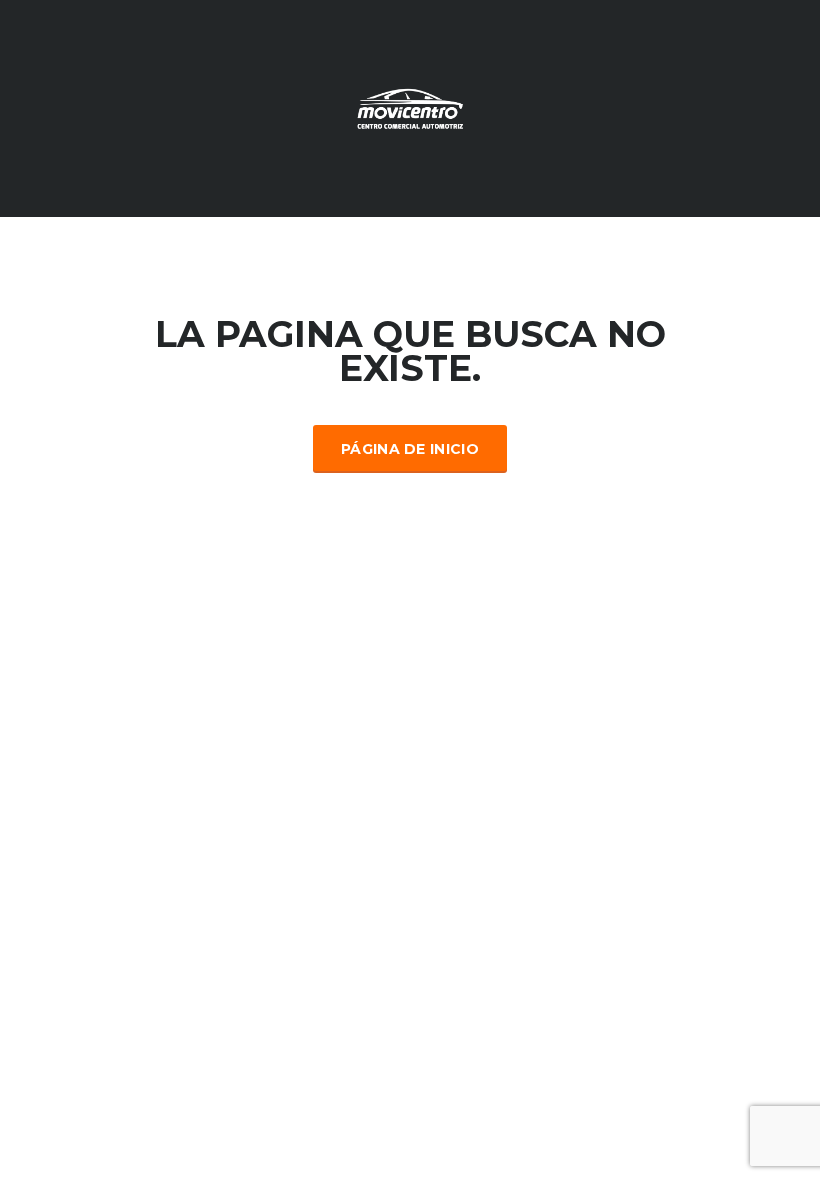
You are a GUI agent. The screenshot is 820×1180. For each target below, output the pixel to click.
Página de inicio (410, 449)
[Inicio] (410, 107)
